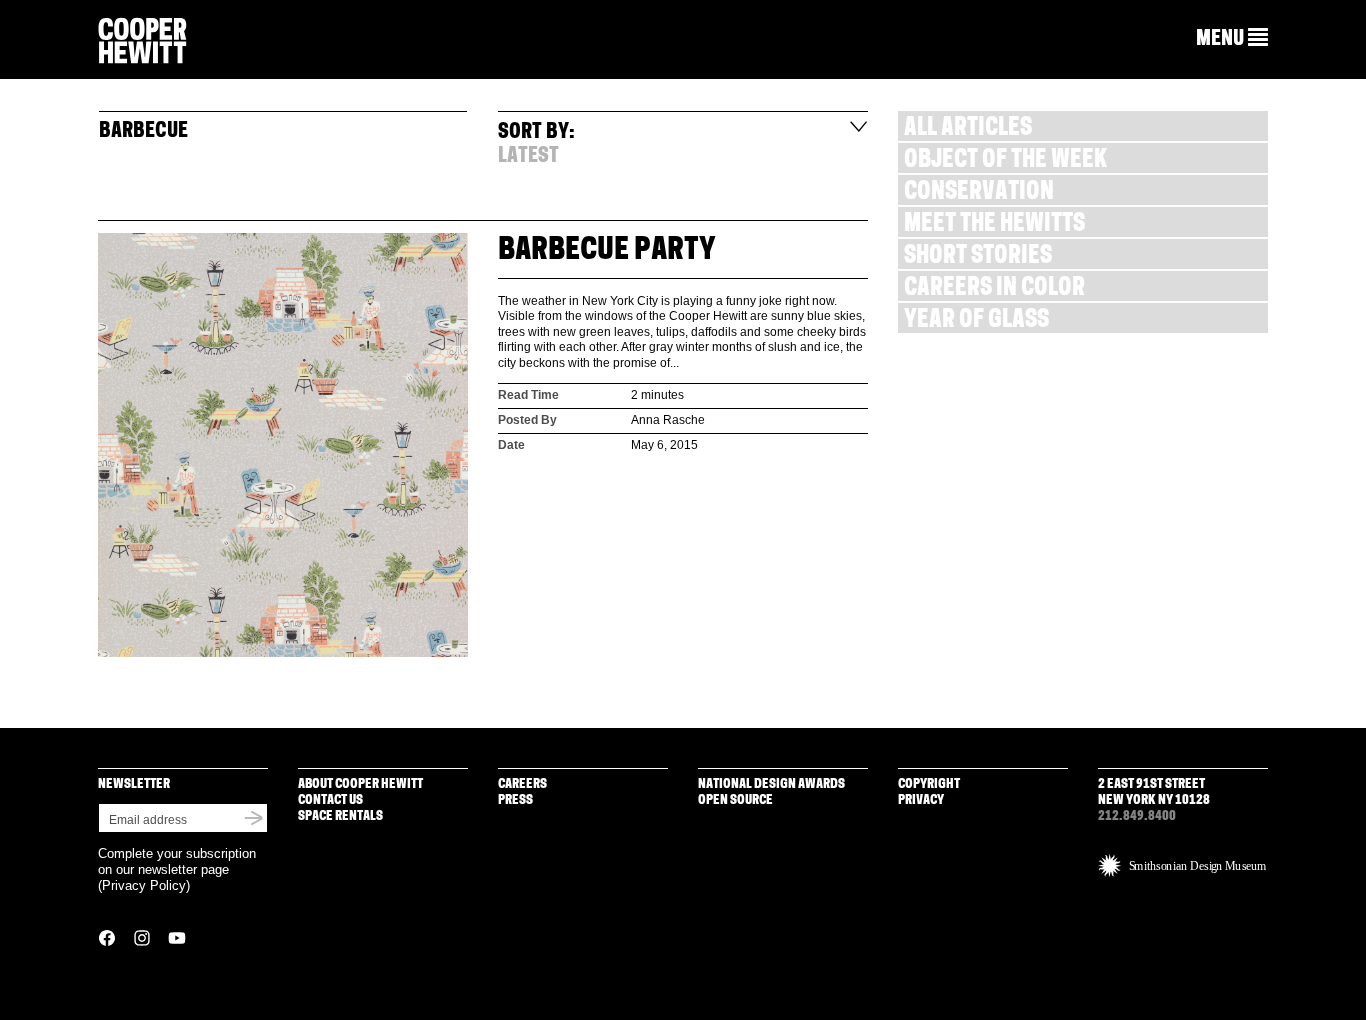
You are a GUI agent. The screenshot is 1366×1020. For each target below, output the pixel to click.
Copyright (929, 784)
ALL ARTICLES (968, 129)
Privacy (921, 800)
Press (515, 800)
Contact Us (330, 800)
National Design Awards (771, 784)
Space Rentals (340, 816)
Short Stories (978, 257)
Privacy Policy (144, 885)
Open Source (735, 800)
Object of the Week (1005, 161)
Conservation (979, 193)
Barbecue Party (607, 251)
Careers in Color (994, 289)
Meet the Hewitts (994, 225)
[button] (1232, 39)
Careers (522, 784)
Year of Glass (976, 321)
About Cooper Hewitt (360, 784)
